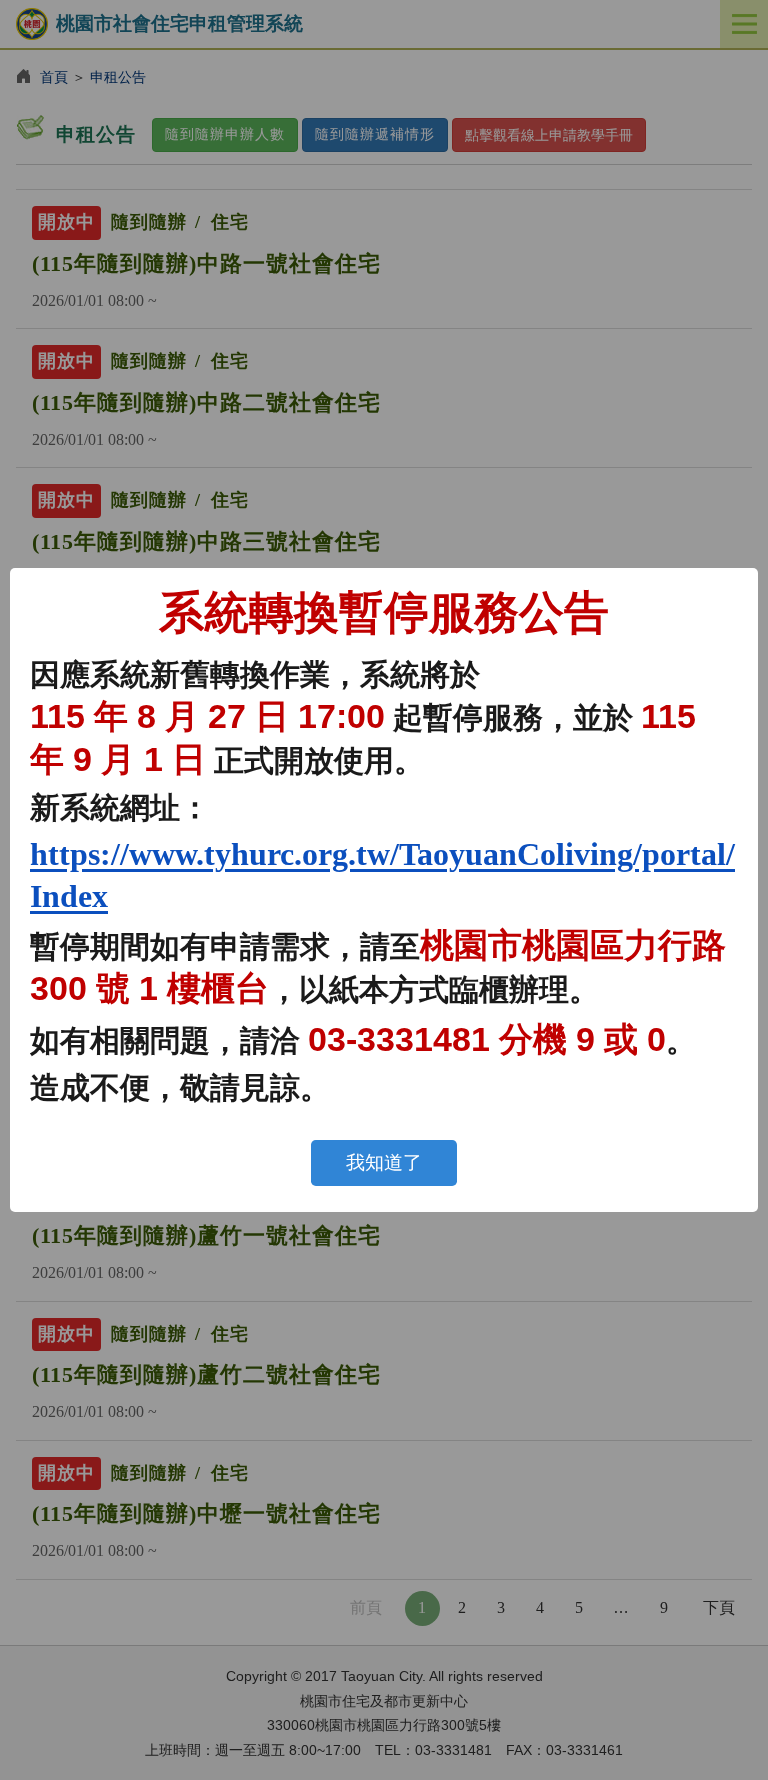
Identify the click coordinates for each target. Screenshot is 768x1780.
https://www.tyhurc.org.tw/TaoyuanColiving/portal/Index (382, 875)
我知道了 (384, 1162)
